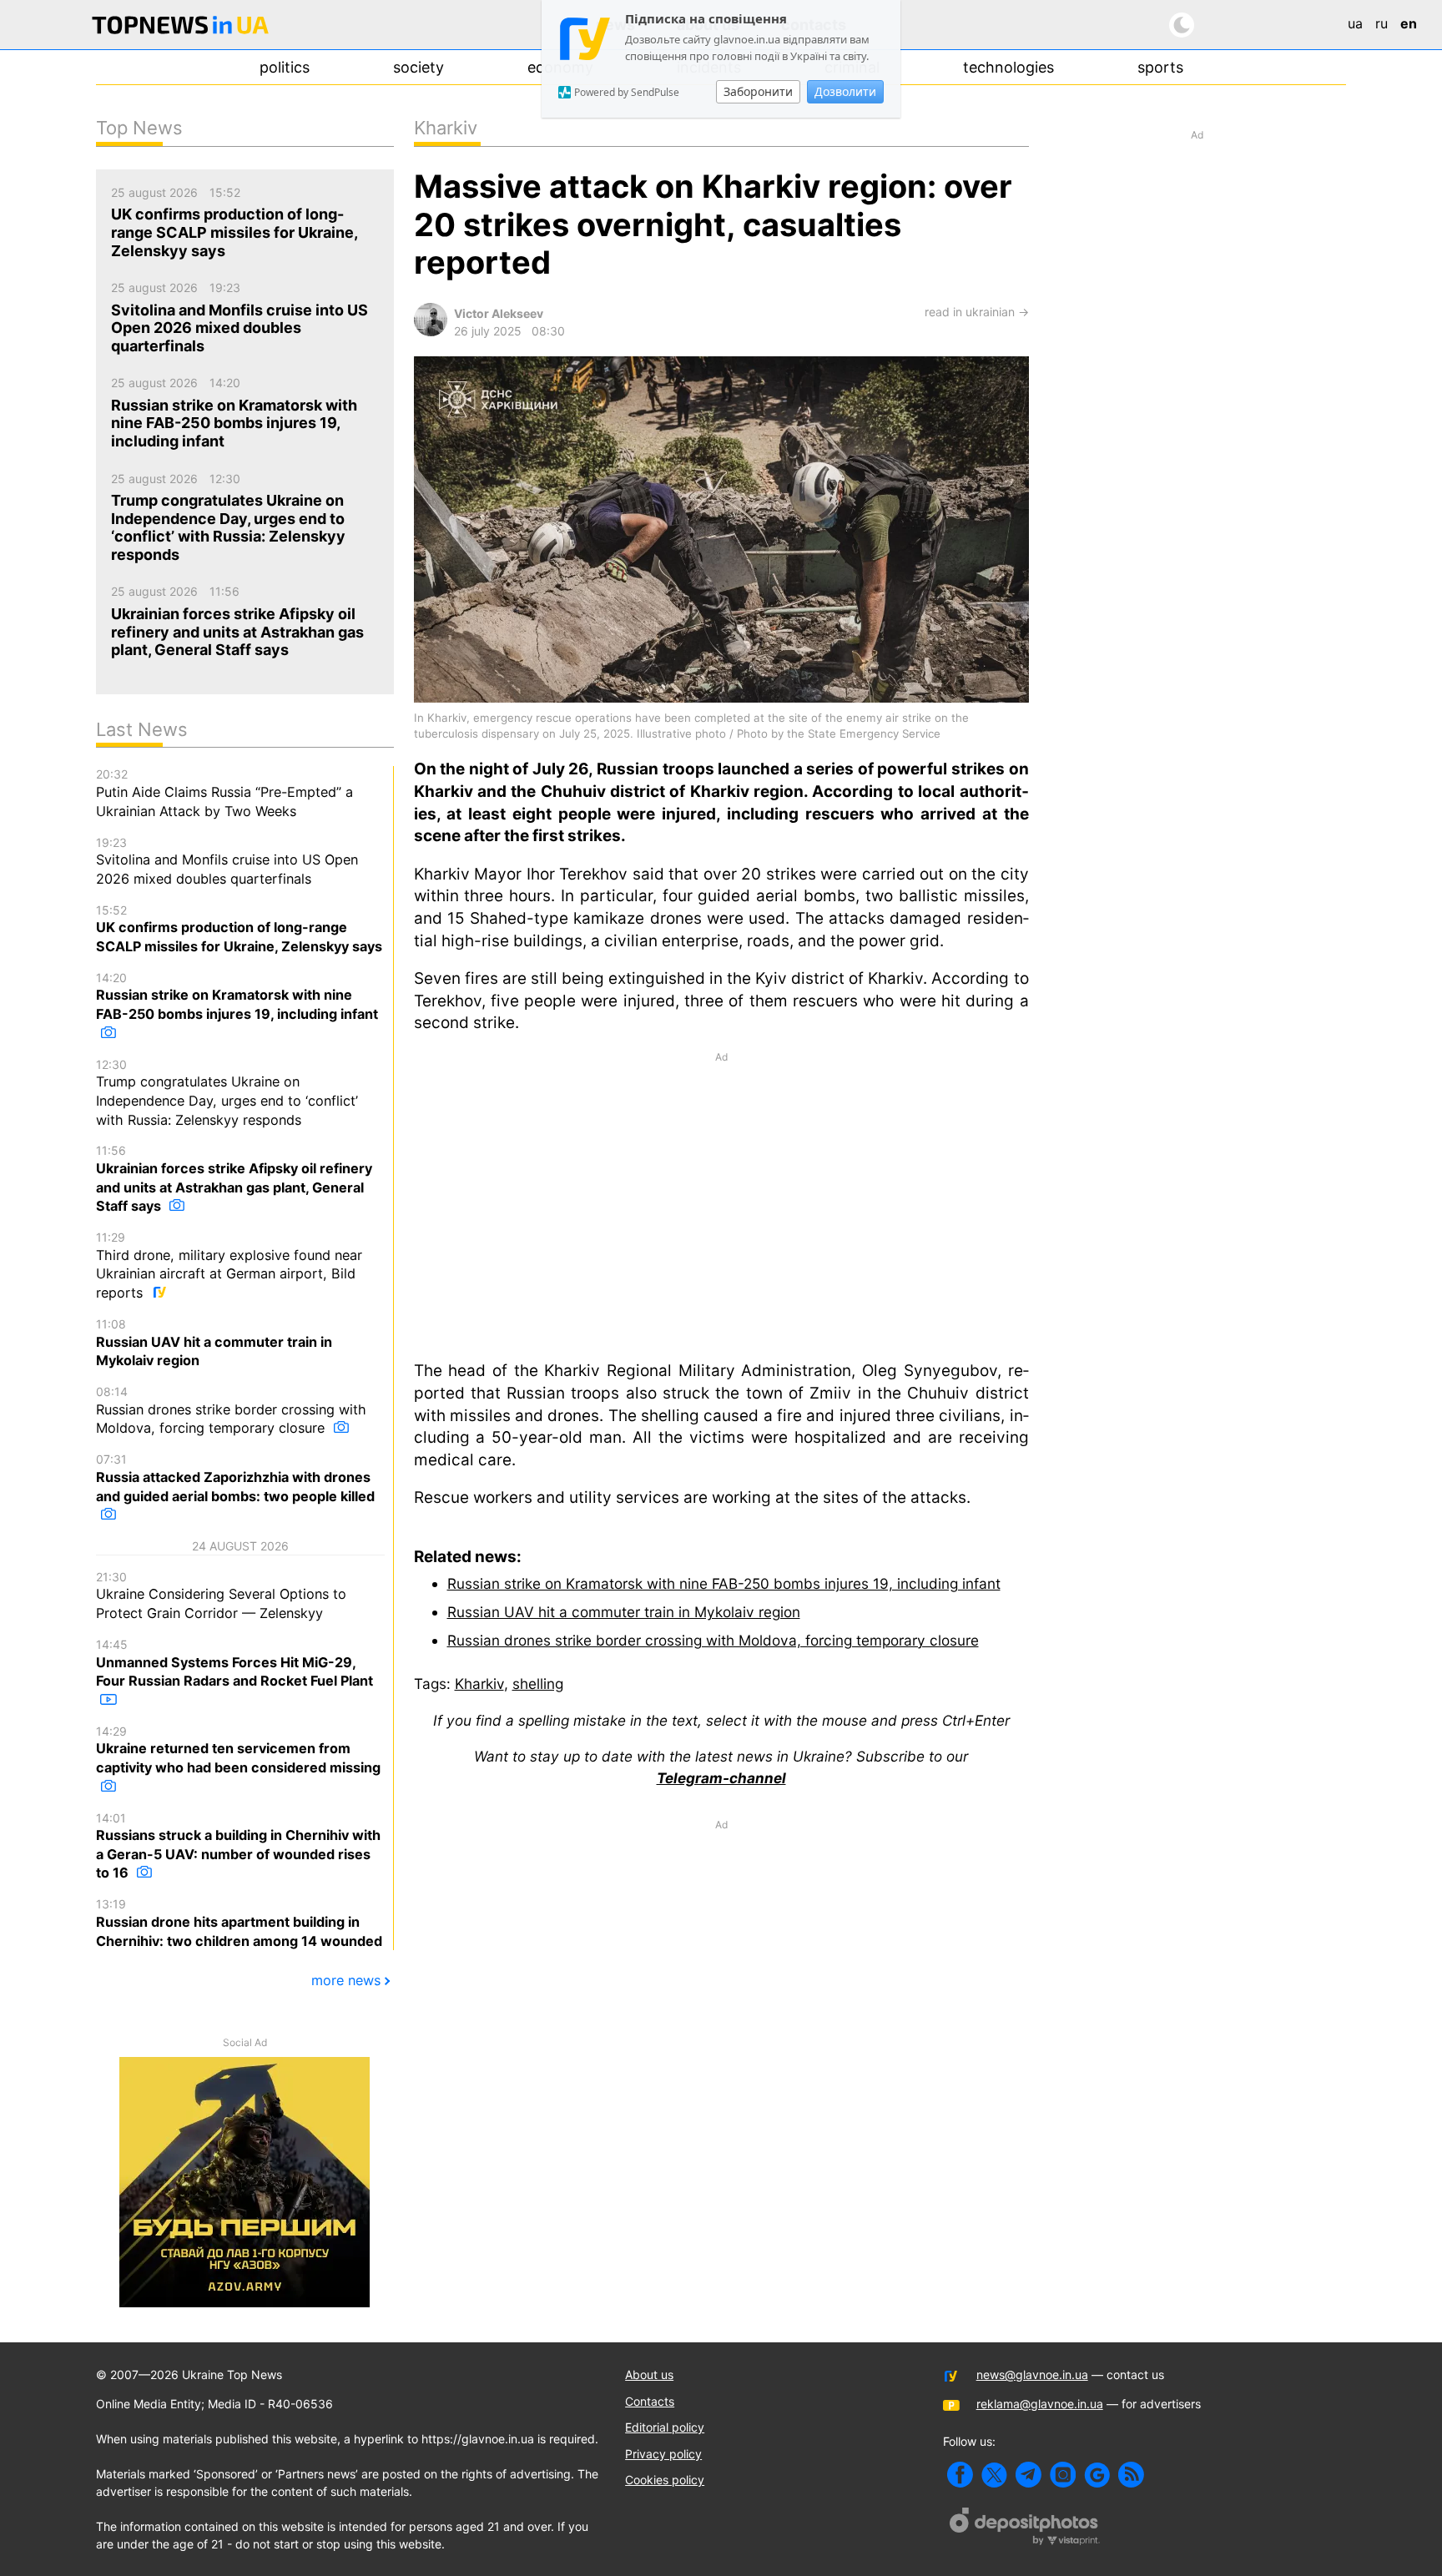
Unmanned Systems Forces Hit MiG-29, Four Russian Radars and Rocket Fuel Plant (234, 1663)
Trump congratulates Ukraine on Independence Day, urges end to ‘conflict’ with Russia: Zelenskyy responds (227, 1093)
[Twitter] (994, 2475)
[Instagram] (1063, 2475)
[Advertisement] (721, 1205)
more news (346, 1980)
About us (649, 2374)
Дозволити (845, 91)
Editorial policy (665, 2427)
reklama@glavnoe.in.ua (1040, 2404)
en (1409, 23)
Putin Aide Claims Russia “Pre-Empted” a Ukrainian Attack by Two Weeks (224, 793)
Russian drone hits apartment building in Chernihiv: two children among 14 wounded (239, 1923)
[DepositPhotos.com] (1025, 2528)
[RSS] (1131, 2475)
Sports (1160, 67)
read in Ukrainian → (977, 312)
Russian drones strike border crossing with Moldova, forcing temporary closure (713, 1640)
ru (1381, 23)
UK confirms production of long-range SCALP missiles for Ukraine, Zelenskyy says (239, 929)
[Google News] (1097, 2475)
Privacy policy (663, 2454)
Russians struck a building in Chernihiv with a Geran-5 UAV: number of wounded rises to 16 (238, 1846)
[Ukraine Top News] (180, 28)
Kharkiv (479, 1684)
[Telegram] (1029, 2475)
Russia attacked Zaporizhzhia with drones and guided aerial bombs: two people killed (235, 1478)
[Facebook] (960, 2475)
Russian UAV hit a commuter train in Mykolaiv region (624, 1612)
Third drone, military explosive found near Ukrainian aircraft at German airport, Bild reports (229, 1265)
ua (1355, 23)
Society (418, 67)
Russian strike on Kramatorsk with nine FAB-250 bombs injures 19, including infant (724, 1583)
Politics (285, 67)
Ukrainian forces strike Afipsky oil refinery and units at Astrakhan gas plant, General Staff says (234, 1179)
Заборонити (758, 91)
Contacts (650, 2401)
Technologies (1008, 67)
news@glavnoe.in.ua (1032, 2374)
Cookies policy (665, 2480)
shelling (538, 1684)
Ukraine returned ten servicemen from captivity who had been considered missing (238, 1750)
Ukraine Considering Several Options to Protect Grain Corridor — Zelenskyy (221, 1596)
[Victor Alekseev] (431, 332)
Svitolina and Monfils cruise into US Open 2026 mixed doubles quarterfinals (227, 861)
